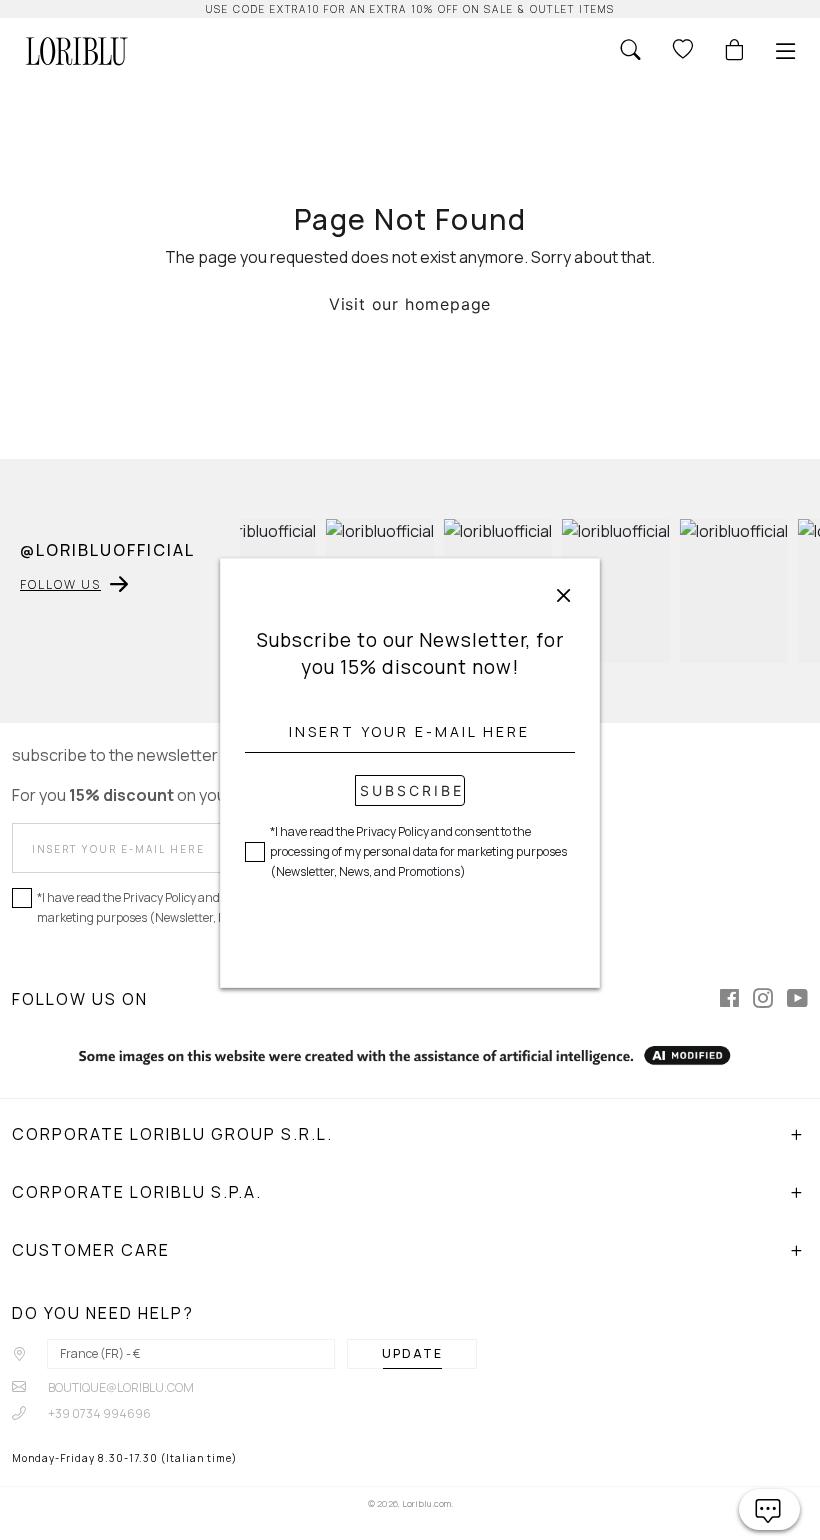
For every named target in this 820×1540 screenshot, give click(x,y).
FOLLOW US (60, 584)
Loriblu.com (426, 1503)
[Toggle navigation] (786, 51)
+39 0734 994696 (98, 1413)
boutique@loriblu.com (120, 1387)
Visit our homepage (410, 304)
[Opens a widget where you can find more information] (769, 1509)
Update (412, 1353)
